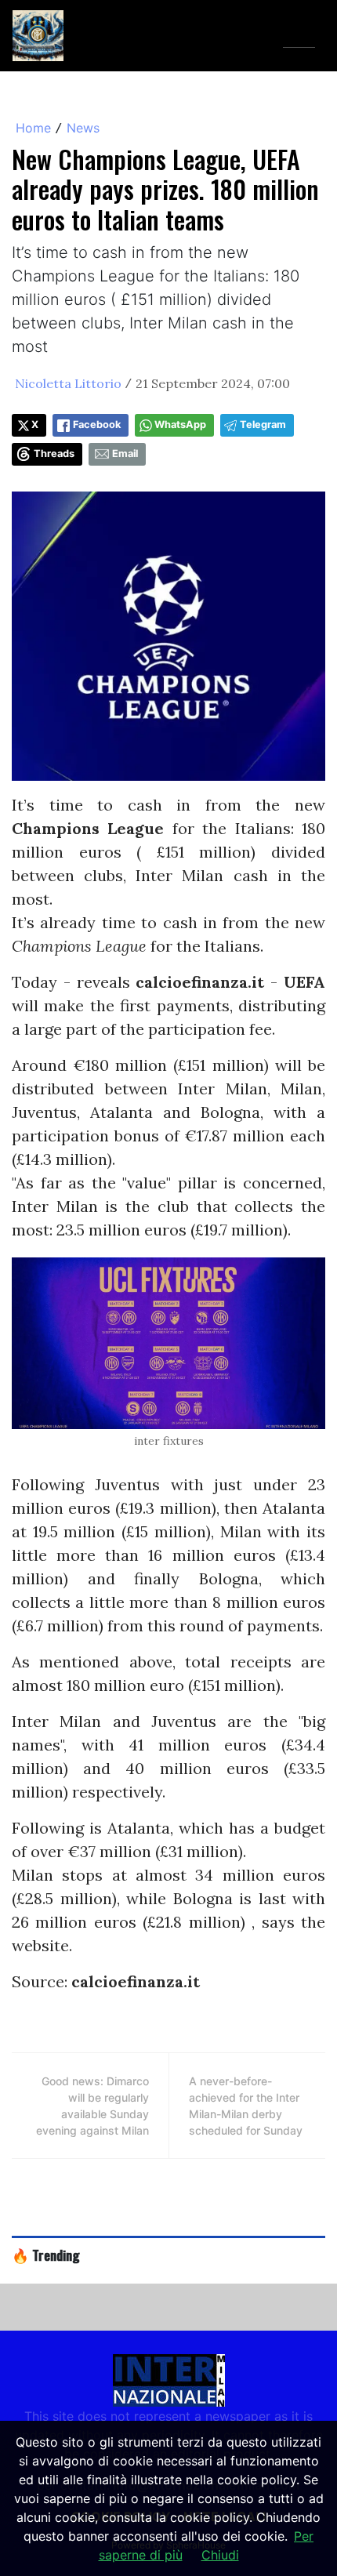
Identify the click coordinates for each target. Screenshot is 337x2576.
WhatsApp (180, 424)
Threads (54, 454)
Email (125, 454)
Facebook (97, 424)
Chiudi (220, 2555)
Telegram (263, 424)
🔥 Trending (46, 2255)
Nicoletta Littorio (68, 383)
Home (33, 128)
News (83, 128)
